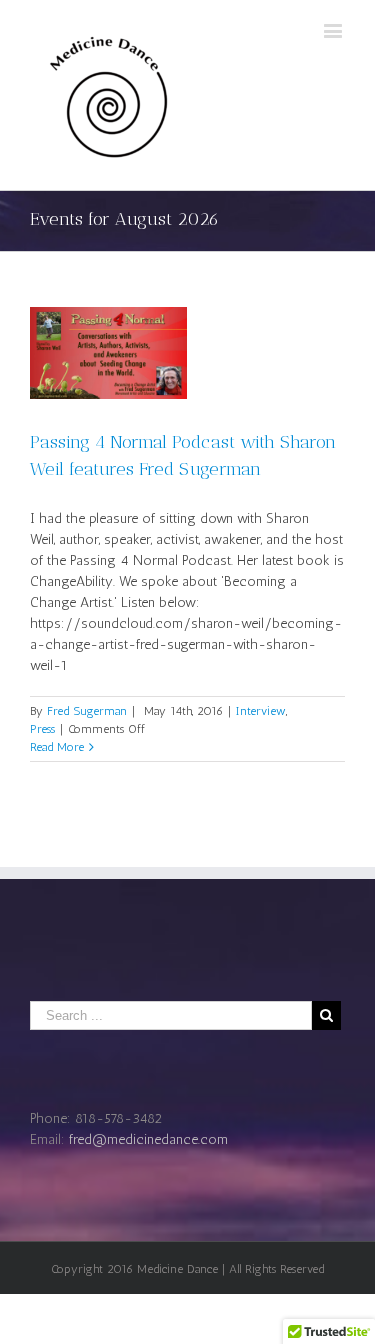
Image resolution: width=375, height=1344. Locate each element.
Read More (57, 747)
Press (42, 729)
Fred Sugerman (87, 711)
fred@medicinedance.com (148, 1139)
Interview (261, 711)
